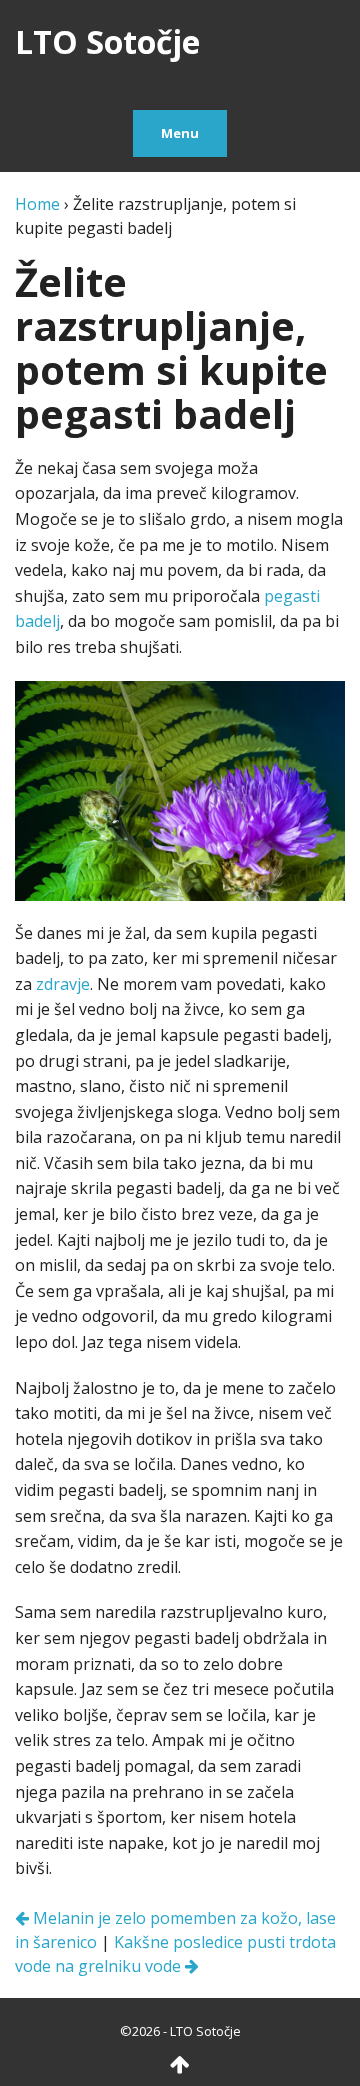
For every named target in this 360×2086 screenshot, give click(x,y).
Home (37, 204)
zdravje (63, 984)
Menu (180, 133)
